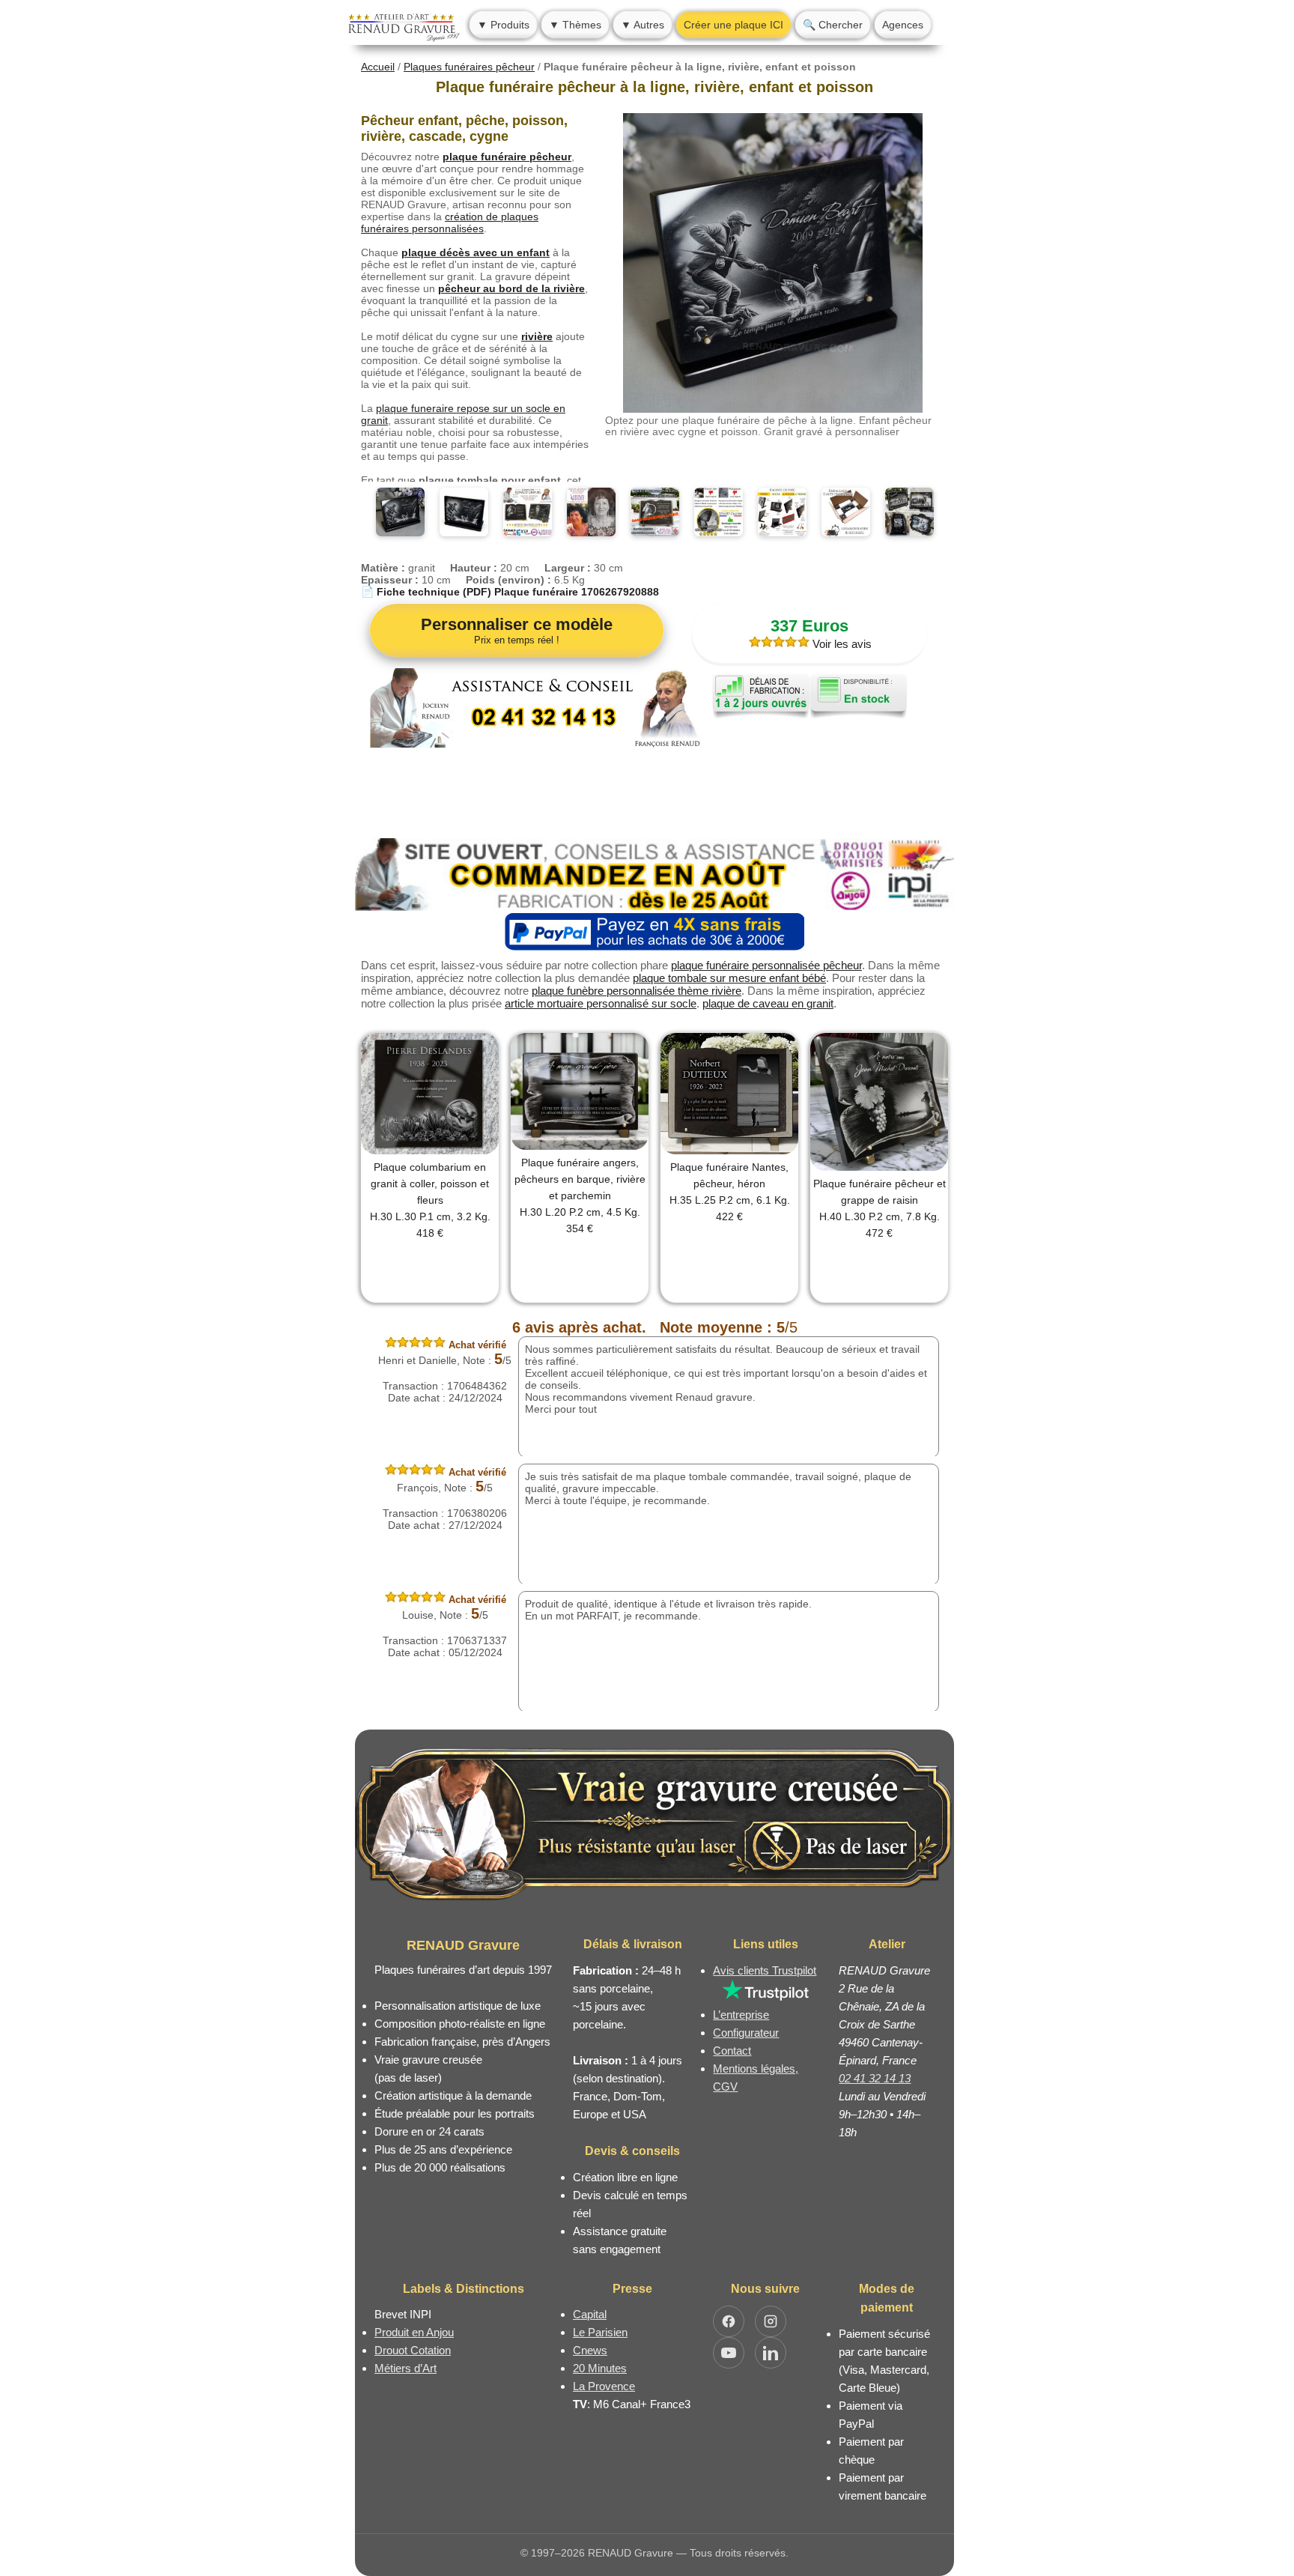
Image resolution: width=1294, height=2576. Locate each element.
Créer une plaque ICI (733, 25)
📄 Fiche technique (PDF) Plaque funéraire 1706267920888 (510, 592)
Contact (732, 2051)
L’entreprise (741, 2015)
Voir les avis (841, 644)
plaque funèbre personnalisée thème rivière (637, 991)
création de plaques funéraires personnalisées (450, 222)
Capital (590, 2314)
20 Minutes (600, 2368)
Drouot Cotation (413, 2350)
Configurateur (746, 2033)
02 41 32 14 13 (875, 2078)
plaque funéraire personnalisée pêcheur (766, 965)
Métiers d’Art (405, 2368)
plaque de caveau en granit (768, 1003)
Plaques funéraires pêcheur (469, 67)
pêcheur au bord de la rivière (511, 288)
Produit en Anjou (414, 2332)
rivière (537, 336)
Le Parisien (600, 2332)
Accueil (378, 67)
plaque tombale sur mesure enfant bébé (729, 978)
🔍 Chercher (833, 25)
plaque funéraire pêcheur (507, 157)
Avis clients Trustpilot (765, 1970)
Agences (903, 25)
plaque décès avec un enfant (476, 252)
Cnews (590, 2350)
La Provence (604, 2386)
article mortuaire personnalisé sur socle (601, 1003)
